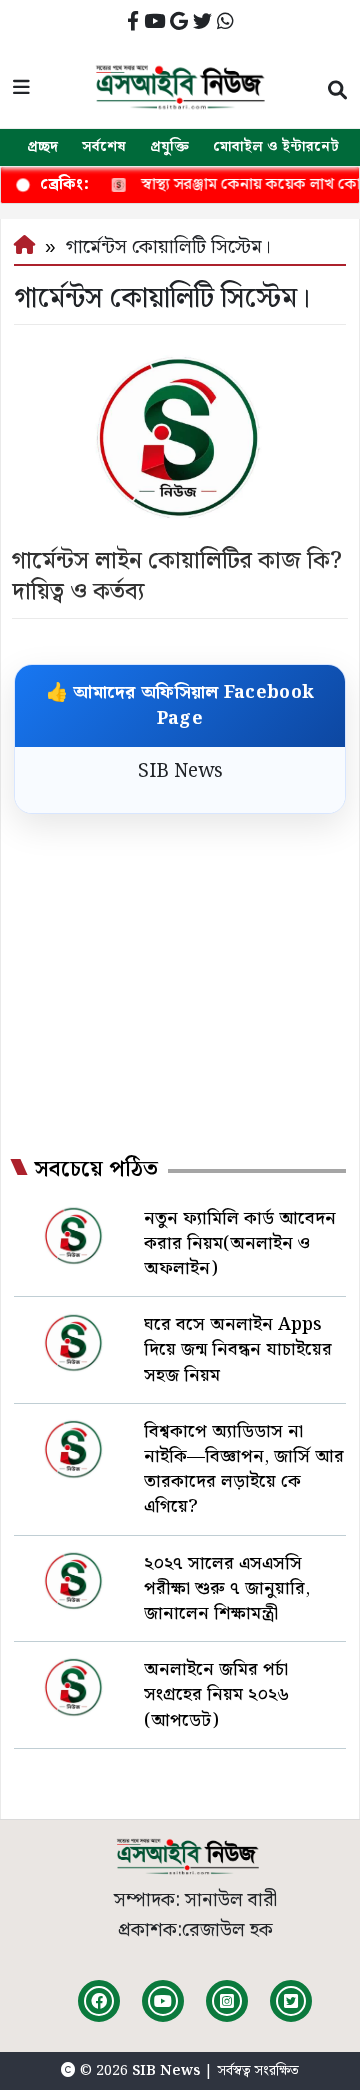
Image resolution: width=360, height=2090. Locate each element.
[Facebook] (99, 2001)
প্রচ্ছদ (42, 147)
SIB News (180, 771)
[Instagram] (227, 2001)
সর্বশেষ (104, 147)
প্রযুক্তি (169, 147)
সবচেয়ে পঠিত (96, 1170)
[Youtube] (163, 2001)
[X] (291, 2001)
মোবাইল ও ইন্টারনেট (276, 147)
